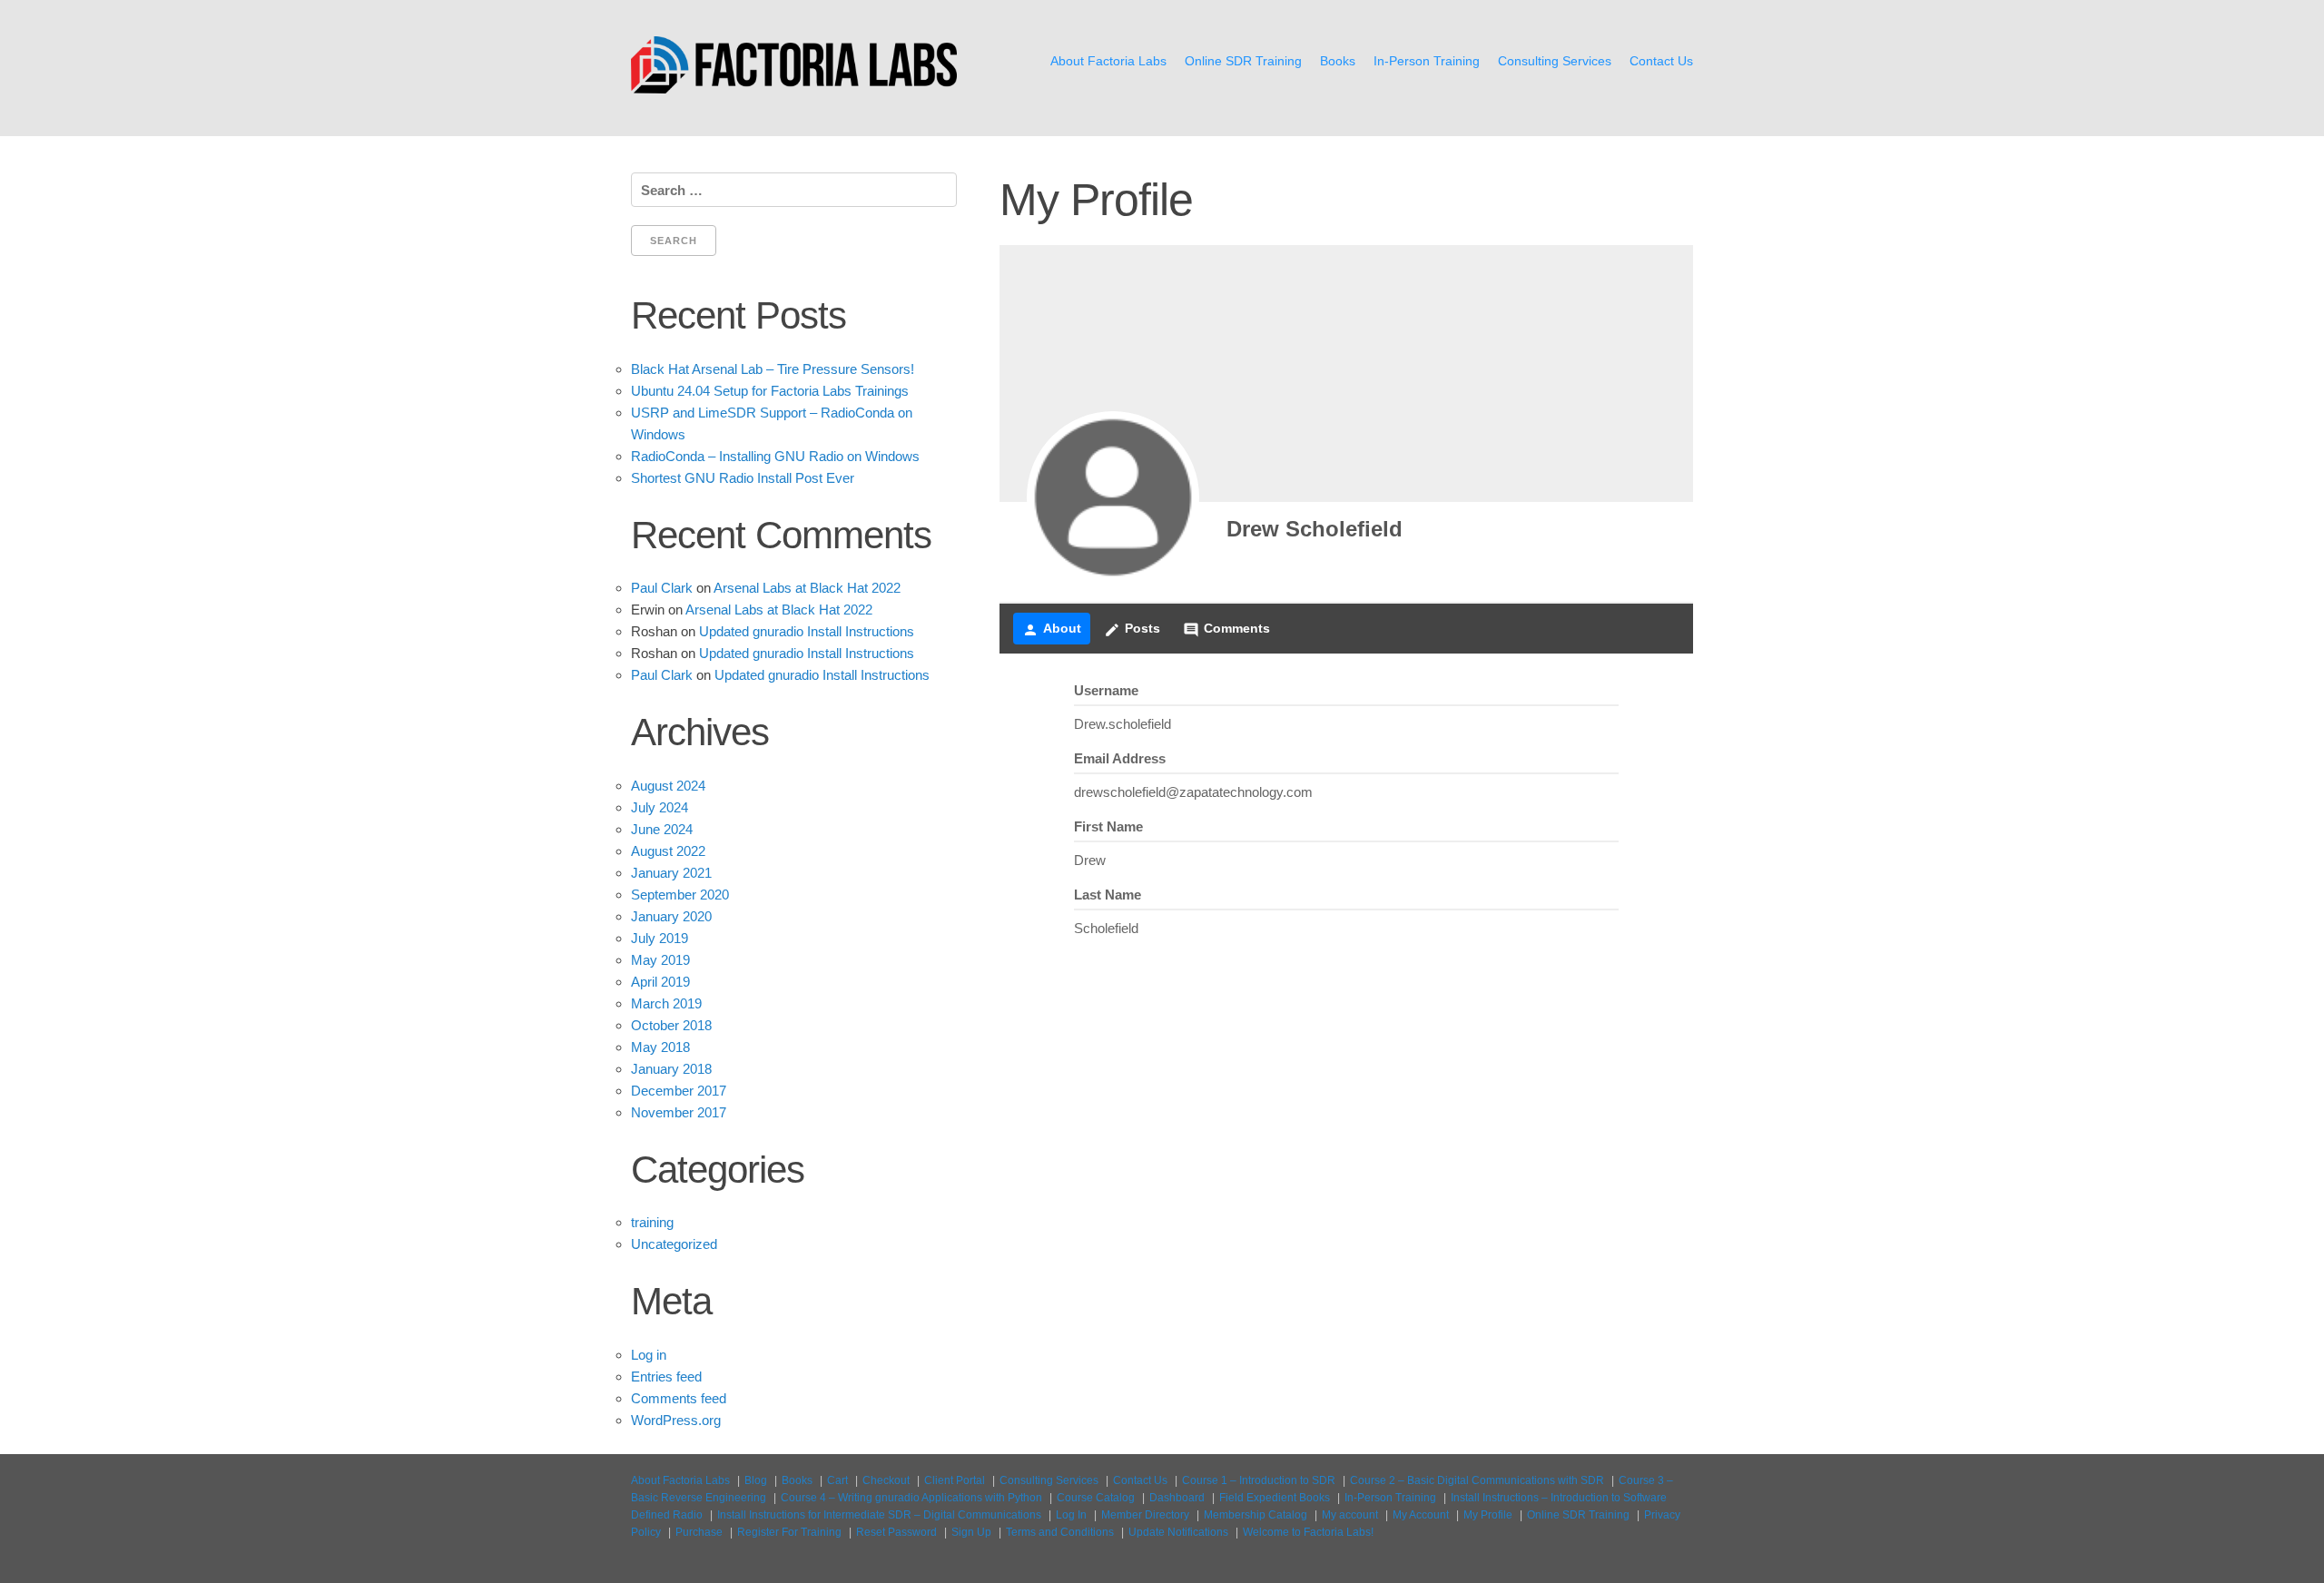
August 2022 (668, 851)
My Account (1421, 1515)
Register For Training (789, 1532)
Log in (649, 1355)
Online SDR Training (1243, 61)
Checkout (886, 1480)
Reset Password (896, 1532)
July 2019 (660, 938)
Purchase (699, 1532)
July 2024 (660, 807)
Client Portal (955, 1480)
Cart (837, 1480)
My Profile (1488, 1515)
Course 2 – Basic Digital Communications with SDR (1477, 1480)
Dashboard (1177, 1498)
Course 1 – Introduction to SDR (1259, 1480)
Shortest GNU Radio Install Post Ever (743, 478)
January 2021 (671, 873)
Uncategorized (674, 1244)
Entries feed (666, 1377)
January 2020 (671, 916)
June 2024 (662, 829)
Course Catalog (1096, 1498)
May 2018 (660, 1047)
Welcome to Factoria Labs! (1308, 1532)
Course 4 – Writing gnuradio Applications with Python (911, 1498)
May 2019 (660, 960)
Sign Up (971, 1532)
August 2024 (668, 786)
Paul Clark (662, 588)
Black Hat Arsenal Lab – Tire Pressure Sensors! (773, 369)
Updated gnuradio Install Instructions (807, 631)
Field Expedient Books (1275, 1498)
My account (1350, 1515)
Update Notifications (1178, 1532)
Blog (756, 1480)
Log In (1071, 1515)
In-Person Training (1427, 61)
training (652, 1222)
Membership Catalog (1256, 1515)
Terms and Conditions (1060, 1532)
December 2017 (679, 1091)
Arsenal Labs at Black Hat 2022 (807, 588)
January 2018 (671, 1069)
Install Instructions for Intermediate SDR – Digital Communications (879, 1515)
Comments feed (679, 1398)
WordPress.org (676, 1420)
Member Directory (1145, 1515)
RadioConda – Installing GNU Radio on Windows (775, 456)
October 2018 (671, 1025)
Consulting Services (1555, 61)
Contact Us (1661, 61)
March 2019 (666, 1003)
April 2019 (660, 982)
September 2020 (680, 895)
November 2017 (679, 1112)
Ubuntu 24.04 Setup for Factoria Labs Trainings (770, 391)
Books (1338, 61)
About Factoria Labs (1108, 61)
